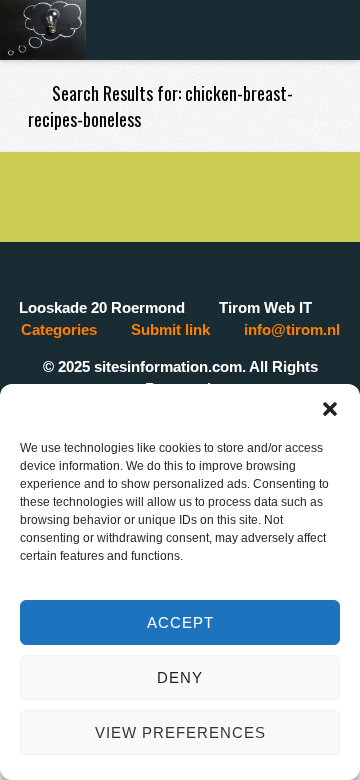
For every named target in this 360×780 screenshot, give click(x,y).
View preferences (180, 732)
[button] (330, 409)
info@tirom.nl (292, 329)
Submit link (170, 329)
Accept (180, 622)
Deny (180, 677)
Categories (59, 329)
